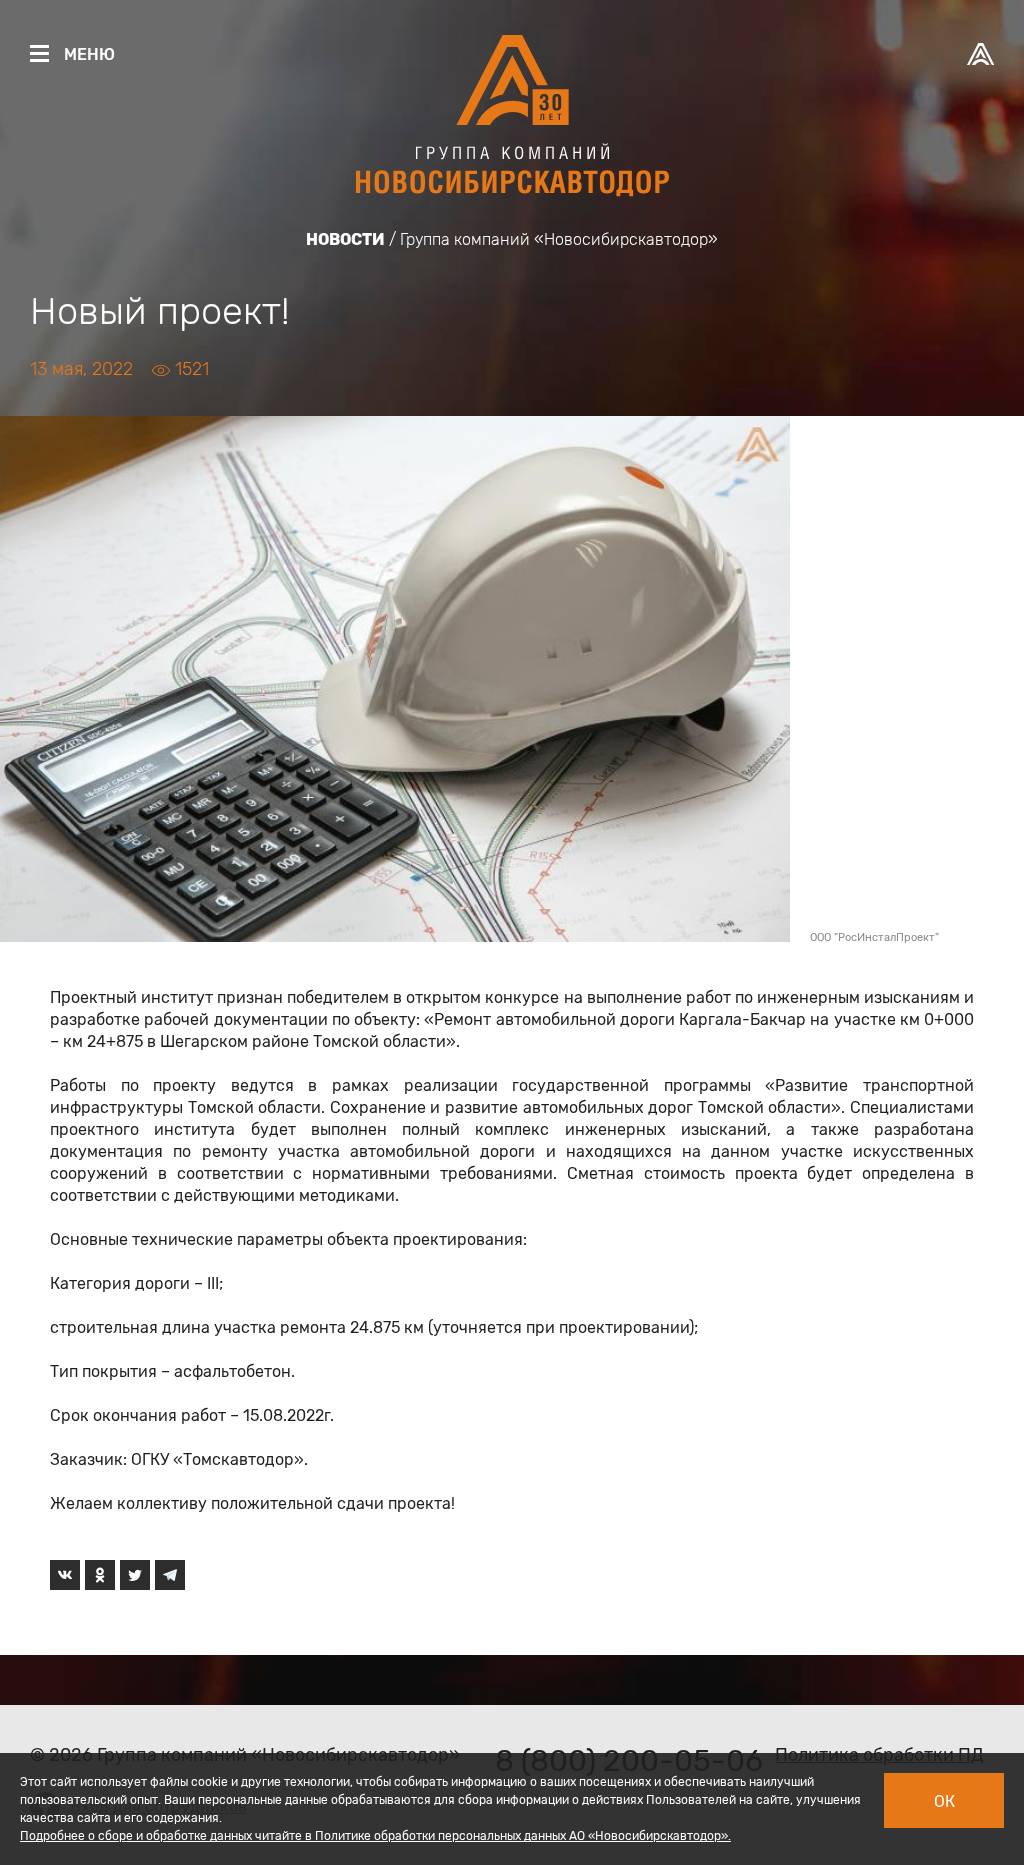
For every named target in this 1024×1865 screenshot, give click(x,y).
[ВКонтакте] (65, 1575)
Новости (345, 239)
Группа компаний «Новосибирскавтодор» (559, 239)
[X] (135, 1575)
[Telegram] (170, 1575)
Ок (944, 1801)
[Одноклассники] (100, 1575)
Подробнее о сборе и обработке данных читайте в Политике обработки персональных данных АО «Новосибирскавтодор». (375, 1836)
